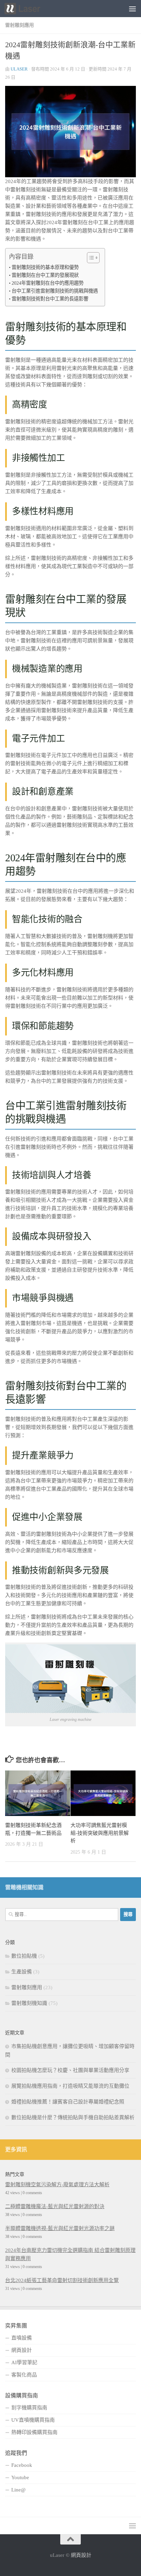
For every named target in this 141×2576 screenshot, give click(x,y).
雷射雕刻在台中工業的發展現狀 (45, 275)
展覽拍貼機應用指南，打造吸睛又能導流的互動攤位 (70, 2086)
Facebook (22, 2465)
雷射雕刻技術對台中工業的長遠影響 (50, 299)
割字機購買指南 (29, 2408)
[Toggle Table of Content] (90, 258)
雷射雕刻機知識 (29, 2003)
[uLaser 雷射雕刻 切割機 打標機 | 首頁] (28, 9)
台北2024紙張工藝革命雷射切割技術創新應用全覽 (62, 2280)
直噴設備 (22, 2338)
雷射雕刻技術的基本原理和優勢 (45, 267)
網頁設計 (22, 2350)
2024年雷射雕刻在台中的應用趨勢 (48, 283)
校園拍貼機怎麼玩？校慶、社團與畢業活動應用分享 (70, 2070)
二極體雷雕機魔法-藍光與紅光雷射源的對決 (55, 2206)
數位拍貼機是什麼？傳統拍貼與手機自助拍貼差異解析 (73, 2117)
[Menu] (132, 9)
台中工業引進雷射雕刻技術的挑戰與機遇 (55, 291)
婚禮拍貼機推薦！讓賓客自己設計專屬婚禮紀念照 (68, 2102)
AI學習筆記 (24, 2362)
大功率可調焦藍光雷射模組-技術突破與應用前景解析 (100, 1833)
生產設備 (22, 1972)
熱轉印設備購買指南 (34, 2432)
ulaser (19, 69)
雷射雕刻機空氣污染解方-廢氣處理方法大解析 (57, 2185)
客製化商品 (24, 2375)
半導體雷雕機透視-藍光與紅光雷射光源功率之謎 (60, 2228)
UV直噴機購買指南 (33, 2420)
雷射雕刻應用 (20, 25)
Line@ (18, 2490)
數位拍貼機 (24, 1956)
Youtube (20, 2477)
